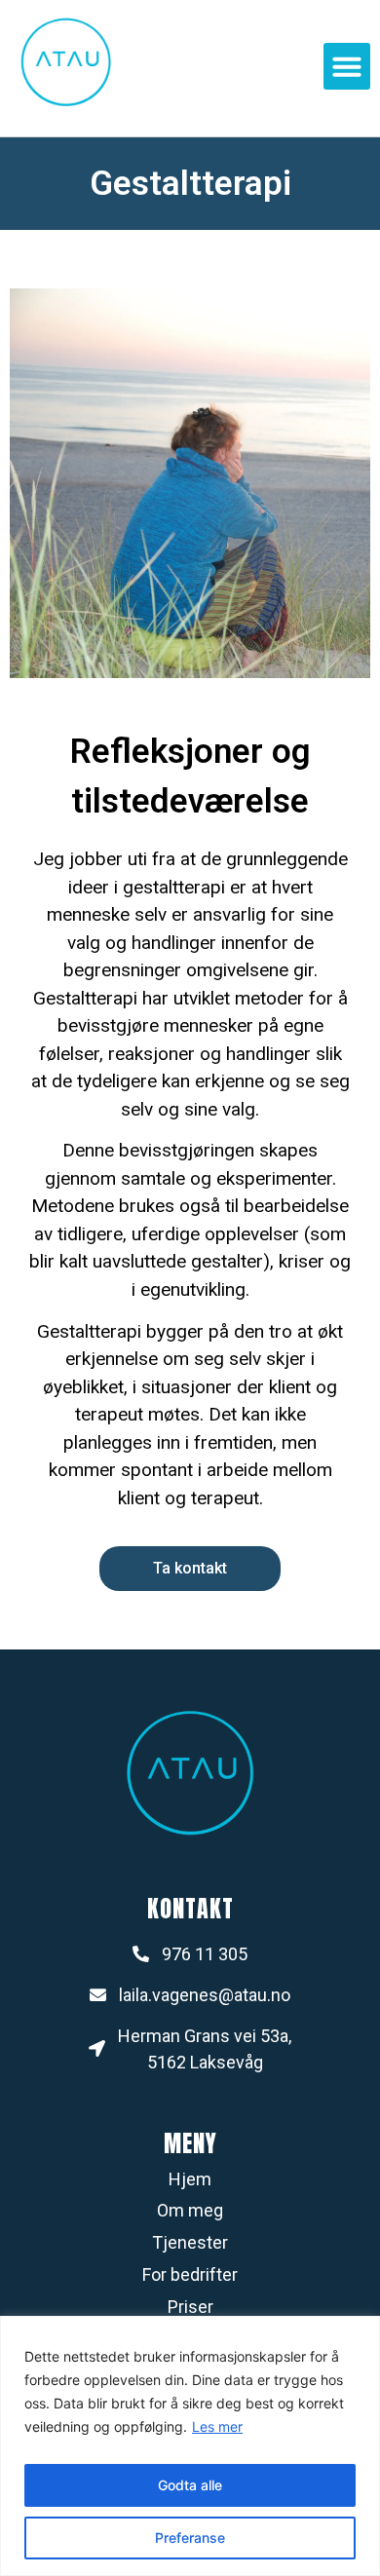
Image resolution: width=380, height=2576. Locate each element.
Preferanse (190, 2538)
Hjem (190, 2179)
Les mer (217, 2426)
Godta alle (190, 2485)
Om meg (190, 2210)
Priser (190, 2307)
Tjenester (190, 2242)
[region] (190, 2446)
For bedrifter (190, 2274)
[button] (347, 66)
